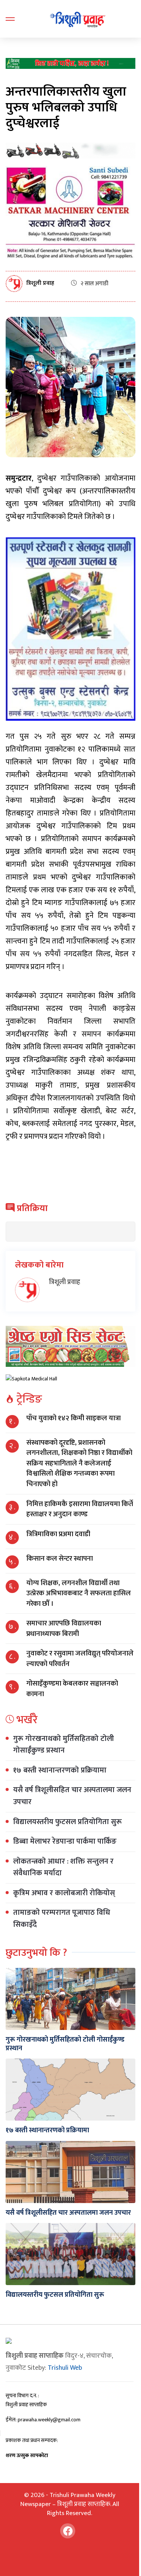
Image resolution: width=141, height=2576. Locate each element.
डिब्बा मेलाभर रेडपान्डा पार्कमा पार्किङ (65, 1841)
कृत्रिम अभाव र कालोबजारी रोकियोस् (64, 1893)
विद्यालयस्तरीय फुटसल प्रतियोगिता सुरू (67, 1822)
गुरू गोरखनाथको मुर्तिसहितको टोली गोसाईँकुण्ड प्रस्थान (64, 1745)
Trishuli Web (65, 2368)
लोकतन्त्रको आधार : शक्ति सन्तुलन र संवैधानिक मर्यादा (63, 1867)
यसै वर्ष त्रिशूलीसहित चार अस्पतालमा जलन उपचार (72, 1796)
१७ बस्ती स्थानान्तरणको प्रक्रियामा (60, 1770)
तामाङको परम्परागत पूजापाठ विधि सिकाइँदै (62, 1919)
